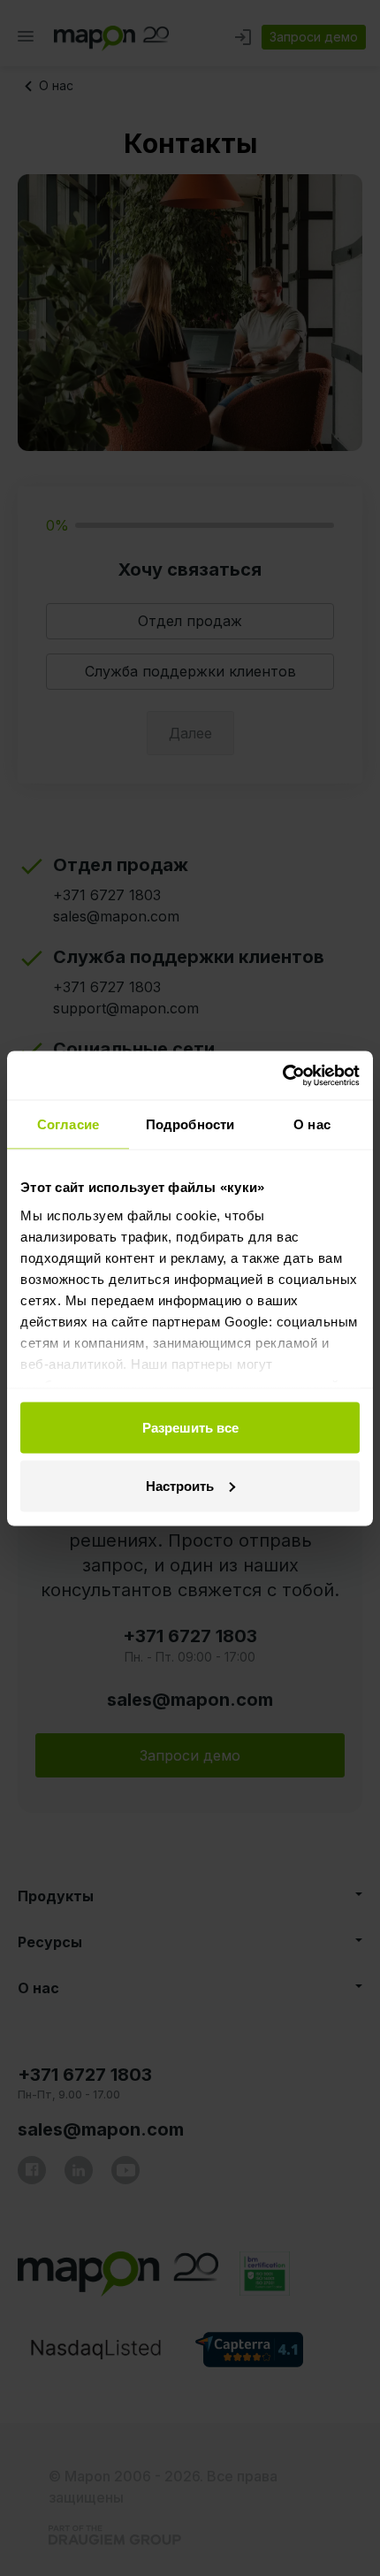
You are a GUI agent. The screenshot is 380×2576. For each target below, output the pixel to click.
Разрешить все (190, 1428)
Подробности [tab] (190, 1124)
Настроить (180, 1485)
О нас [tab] (312, 1124)
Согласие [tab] (68, 1124)
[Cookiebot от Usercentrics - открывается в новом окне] (282, 1075)
